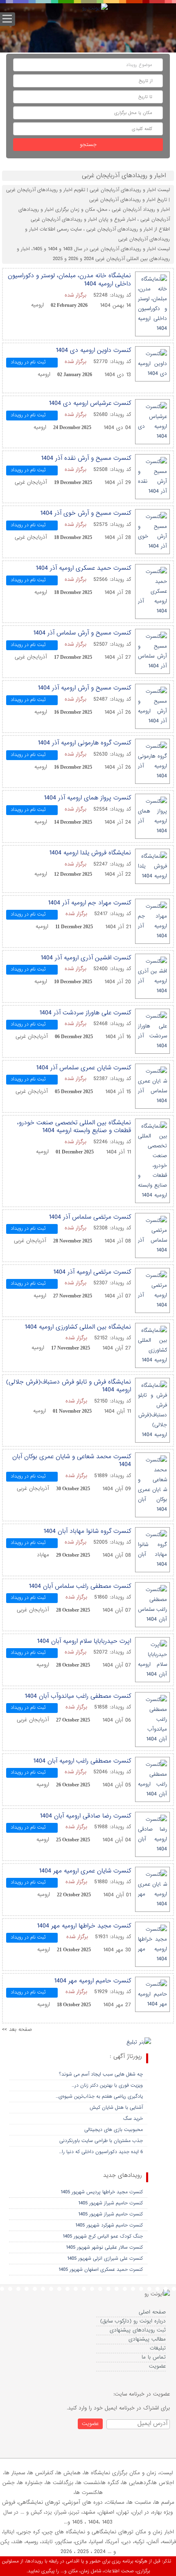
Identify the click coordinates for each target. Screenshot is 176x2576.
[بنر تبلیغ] (139, 2043)
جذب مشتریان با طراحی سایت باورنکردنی (101, 2141)
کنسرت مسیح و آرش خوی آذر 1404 (86, 513)
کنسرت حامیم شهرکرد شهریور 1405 (109, 2225)
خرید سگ (133, 2119)
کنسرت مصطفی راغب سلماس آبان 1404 (80, 1586)
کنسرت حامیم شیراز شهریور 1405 (111, 2203)
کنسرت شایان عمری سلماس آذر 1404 (83, 1068)
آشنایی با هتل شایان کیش (116, 2108)
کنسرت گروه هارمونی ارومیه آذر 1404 (84, 743)
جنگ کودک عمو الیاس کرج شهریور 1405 (103, 2236)
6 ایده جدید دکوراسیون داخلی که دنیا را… (101, 2152)
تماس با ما (154, 2357)
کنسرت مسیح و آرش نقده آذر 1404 (86, 458)
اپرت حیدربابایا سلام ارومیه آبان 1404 (84, 1641)
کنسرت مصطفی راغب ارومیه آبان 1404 (82, 1761)
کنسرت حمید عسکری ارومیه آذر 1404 (83, 568)
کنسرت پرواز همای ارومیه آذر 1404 (87, 798)
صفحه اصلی (152, 2312)
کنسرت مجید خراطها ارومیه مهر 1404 (84, 1926)
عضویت (157, 2366)
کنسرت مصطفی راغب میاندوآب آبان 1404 (78, 1696)
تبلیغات (158, 2348)
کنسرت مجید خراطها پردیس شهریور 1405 (102, 2192)
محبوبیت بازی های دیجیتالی (114, 2130)
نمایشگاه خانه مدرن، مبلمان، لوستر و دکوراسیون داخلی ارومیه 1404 (69, 280)
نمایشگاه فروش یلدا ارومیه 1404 (90, 853)
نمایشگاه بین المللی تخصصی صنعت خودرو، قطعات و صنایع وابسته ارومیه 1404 (74, 1127)
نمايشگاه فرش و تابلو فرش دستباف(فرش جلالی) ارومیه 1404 (69, 1386)
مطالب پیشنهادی (147, 2339)
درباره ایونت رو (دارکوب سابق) (133, 2321)
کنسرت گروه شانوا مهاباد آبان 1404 (87, 1531)
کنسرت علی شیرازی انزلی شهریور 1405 (105, 2259)
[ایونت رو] (95, 9)
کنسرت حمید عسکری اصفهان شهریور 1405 (101, 2270)
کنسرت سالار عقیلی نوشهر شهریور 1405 (104, 2247)
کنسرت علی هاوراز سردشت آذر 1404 (85, 1013)
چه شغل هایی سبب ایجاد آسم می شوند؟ (101, 2074)
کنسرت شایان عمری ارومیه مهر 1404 (85, 1871)
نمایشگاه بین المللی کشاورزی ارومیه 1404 (78, 1327)
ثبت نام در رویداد (28, 362)
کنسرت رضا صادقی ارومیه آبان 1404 (85, 1816)
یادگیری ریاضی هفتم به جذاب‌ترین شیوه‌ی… (99, 2096)
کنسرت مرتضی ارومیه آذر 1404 (92, 1272)
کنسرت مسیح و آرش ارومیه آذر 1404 (84, 688)
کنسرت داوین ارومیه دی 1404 (93, 350)
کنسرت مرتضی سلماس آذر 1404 (90, 1217)
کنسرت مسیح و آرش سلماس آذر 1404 (82, 633)
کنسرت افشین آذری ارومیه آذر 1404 (86, 958)
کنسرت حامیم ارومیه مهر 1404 (93, 1981)
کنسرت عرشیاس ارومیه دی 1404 (90, 403)
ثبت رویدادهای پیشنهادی (138, 2330)
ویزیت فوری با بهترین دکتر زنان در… (107, 2085)
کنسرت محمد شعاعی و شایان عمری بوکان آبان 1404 (72, 1461)
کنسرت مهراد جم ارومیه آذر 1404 (89, 903)
